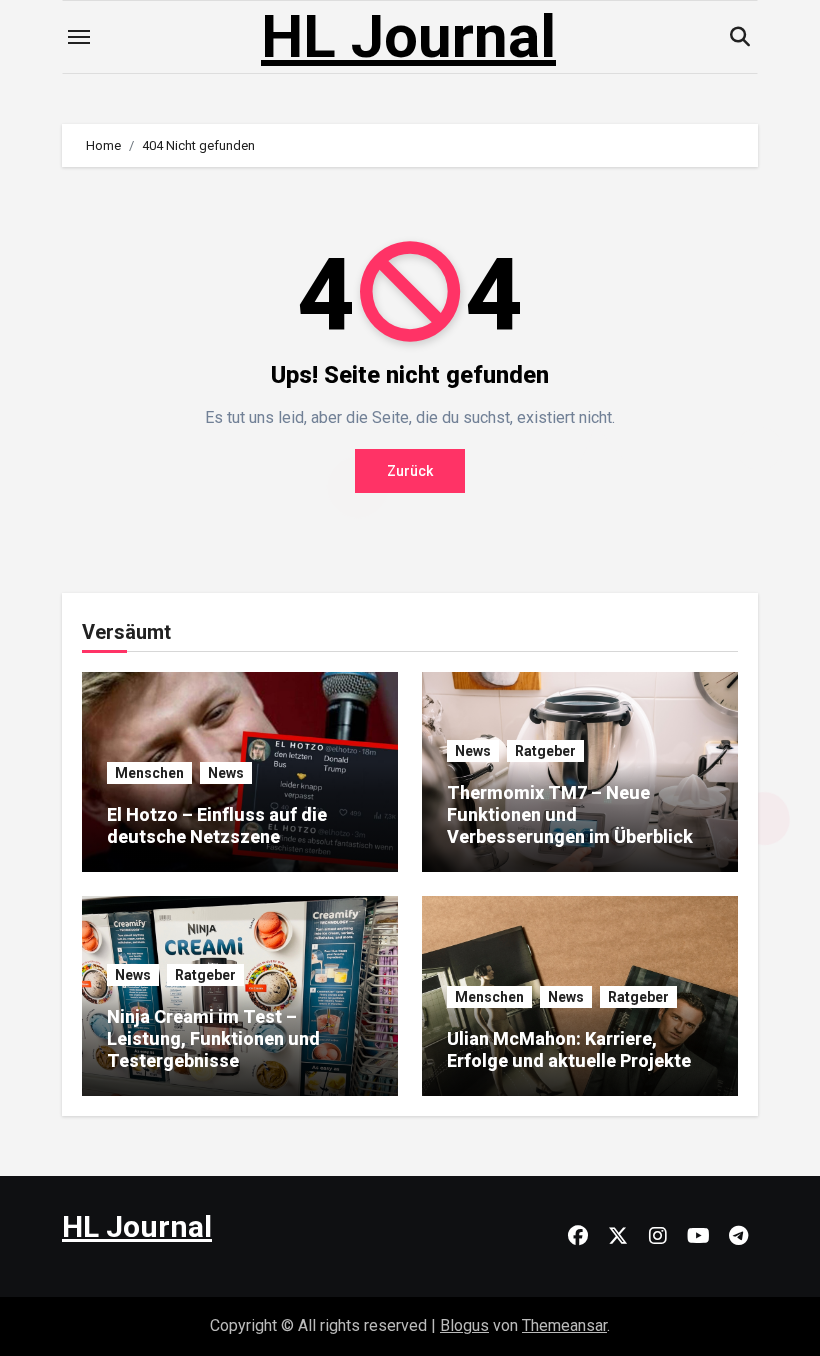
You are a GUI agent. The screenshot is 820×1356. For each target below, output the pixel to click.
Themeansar (564, 1325)
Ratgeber (545, 751)
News (226, 773)
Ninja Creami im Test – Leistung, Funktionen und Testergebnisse (213, 1038)
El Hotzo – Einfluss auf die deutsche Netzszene (217, 825)
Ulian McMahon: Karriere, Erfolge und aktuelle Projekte (569, 1049)
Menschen (149, 773)
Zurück (410, 471)
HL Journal (408, 36)
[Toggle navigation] (79, 37)
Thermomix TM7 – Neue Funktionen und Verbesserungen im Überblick (570, 814)
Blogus (464, 1325)
